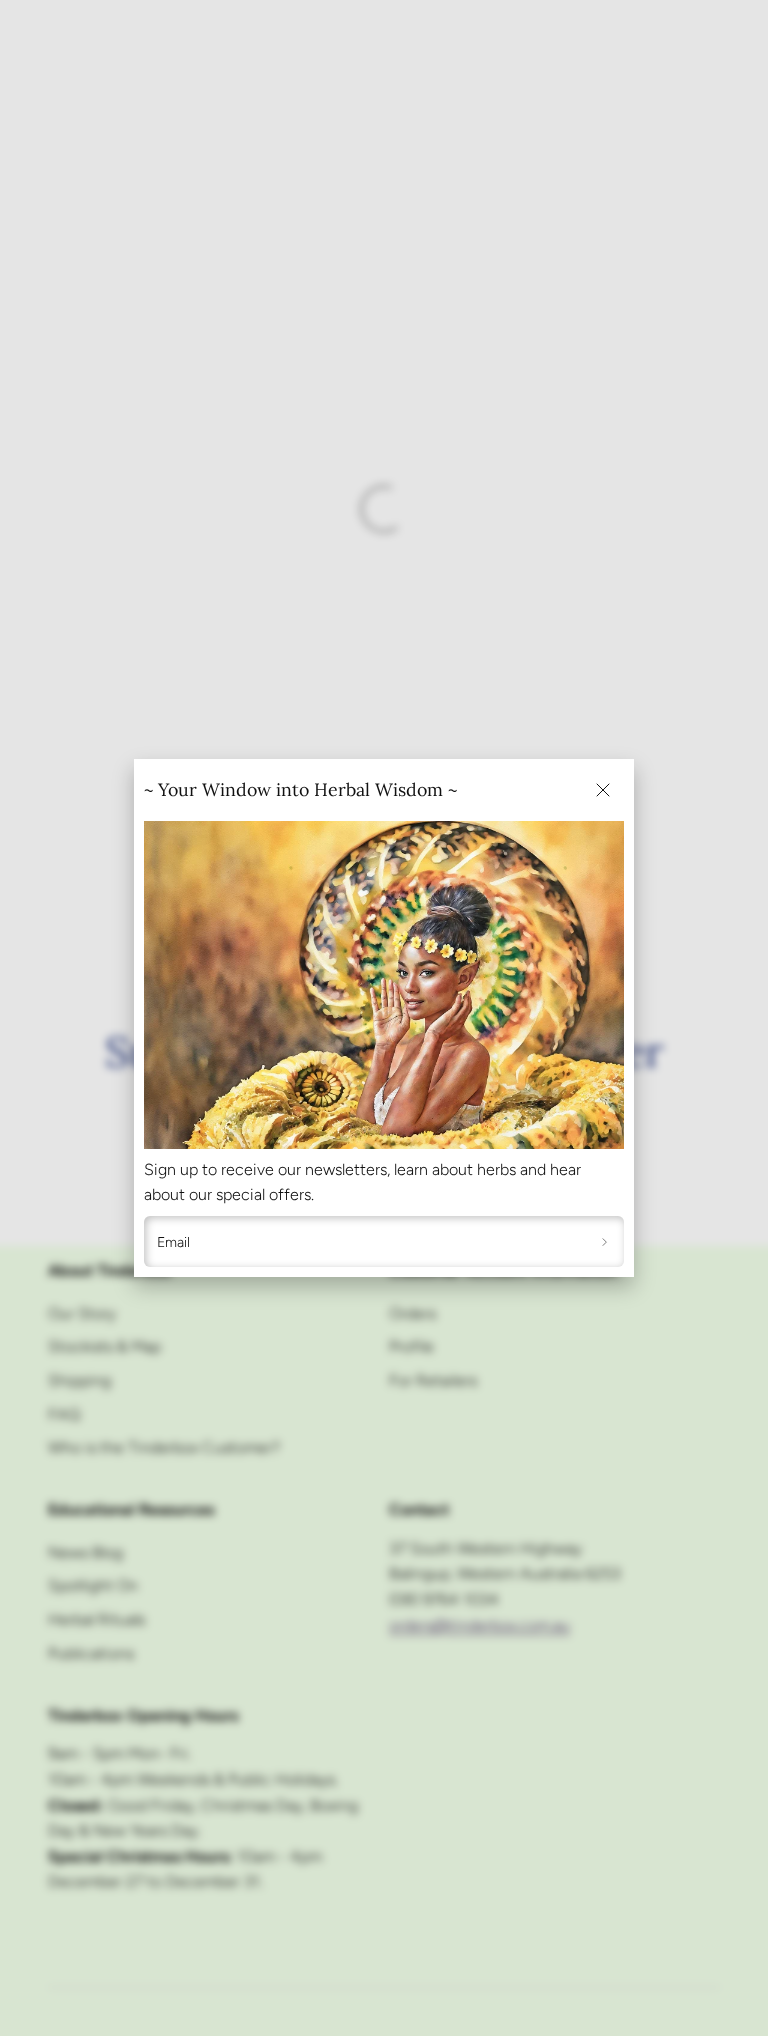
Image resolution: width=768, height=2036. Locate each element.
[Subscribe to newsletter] (604, 1242)
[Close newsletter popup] (602, 790)
